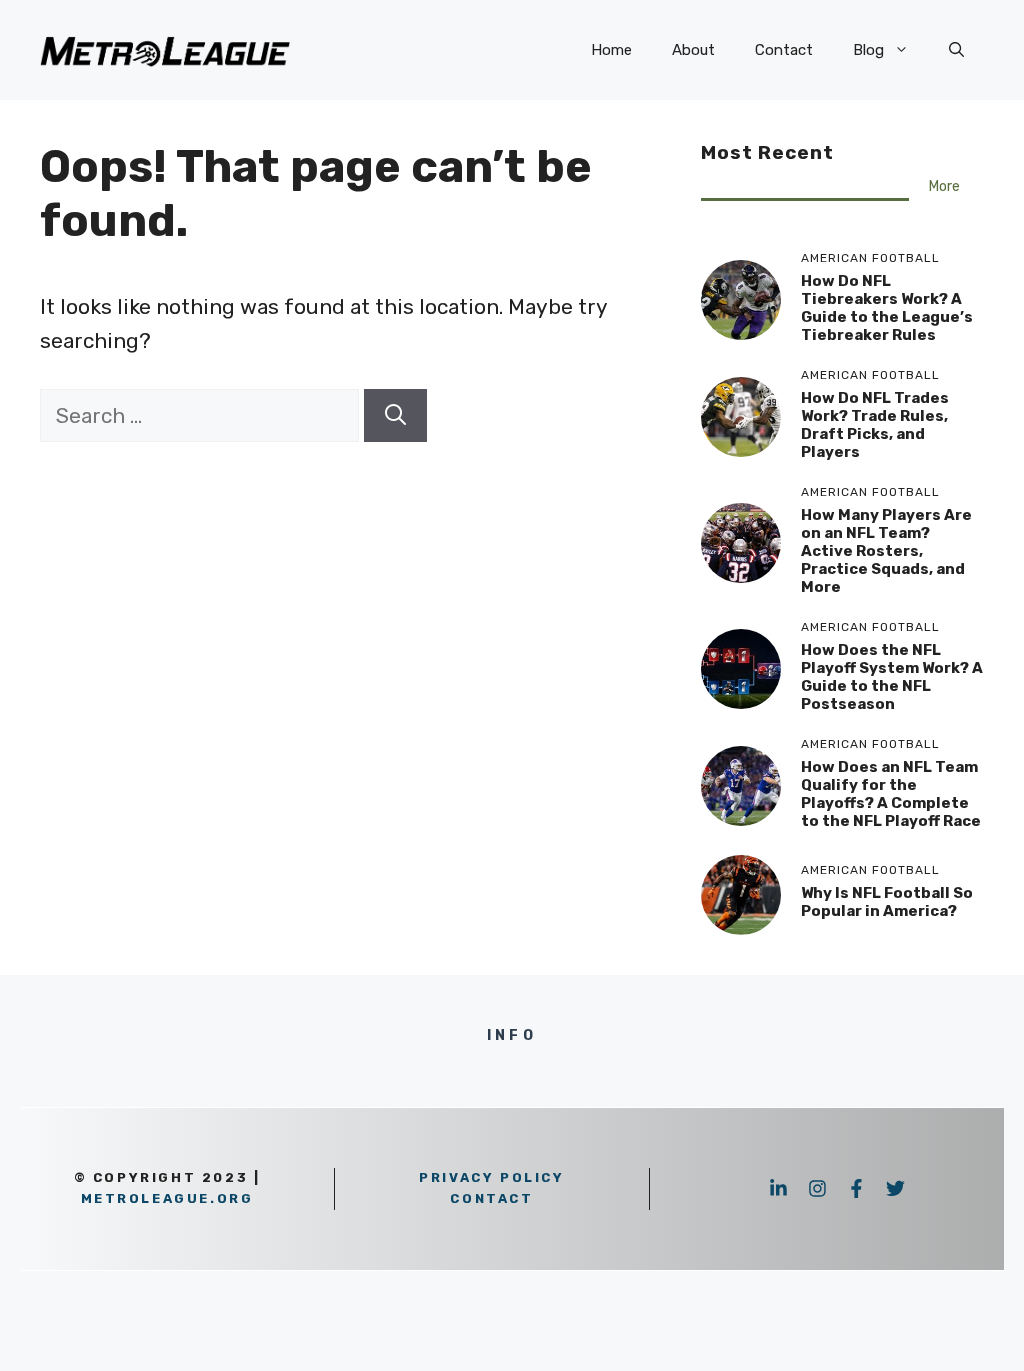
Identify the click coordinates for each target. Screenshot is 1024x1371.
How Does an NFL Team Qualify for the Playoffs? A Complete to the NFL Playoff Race (891, 794)
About (693, 50)
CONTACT (491, 1198)
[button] (956, 50)
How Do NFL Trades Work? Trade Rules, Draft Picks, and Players (875, 425)
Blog (868, 50)
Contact (784, 50)
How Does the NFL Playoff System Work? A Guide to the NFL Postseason (892, 677)
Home (611, 50)
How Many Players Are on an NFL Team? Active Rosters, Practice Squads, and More (886, 551)
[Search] (395, 416)
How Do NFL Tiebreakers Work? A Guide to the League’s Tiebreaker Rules (887, 308)
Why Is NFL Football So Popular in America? (887, 902)
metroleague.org (167, 1198)
